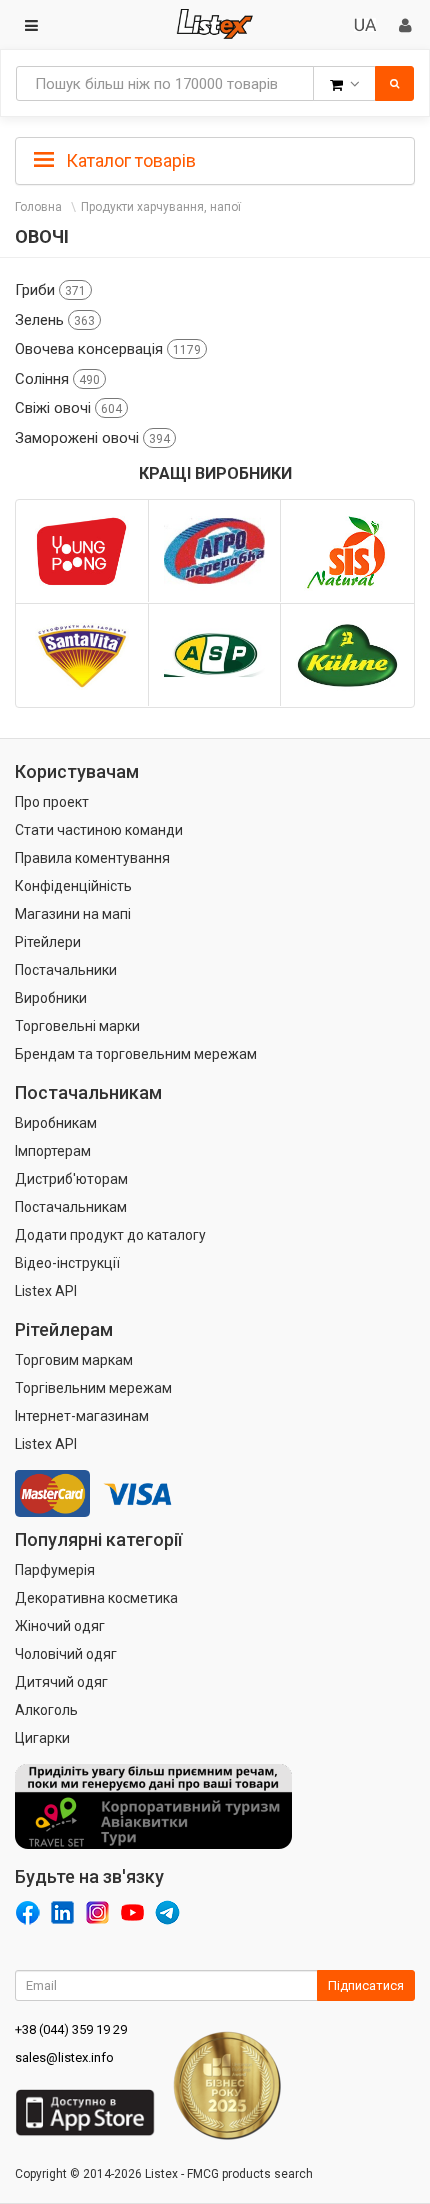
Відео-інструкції (67, 1263)
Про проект (52, 802)
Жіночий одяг (60, 1626)
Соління (57, 379)
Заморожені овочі (92, 438)
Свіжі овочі (68, 408)
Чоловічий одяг (66, 1654)
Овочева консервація (108, 349)
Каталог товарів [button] (129, 160)
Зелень (55, 320)
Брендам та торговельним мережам (136, 1054)
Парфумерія (55, 1570)
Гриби (50, 290)
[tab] (215, 159)
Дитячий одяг (61, 1682)
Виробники (51, 998)
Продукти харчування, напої (161, 207)
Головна (38, 207)
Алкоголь (46, 1710)
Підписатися (366, 1985)
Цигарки (42, 1738)
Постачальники (66, 970)
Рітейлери (48, 942)
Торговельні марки (77, 1026)
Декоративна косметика (96, 1598)
